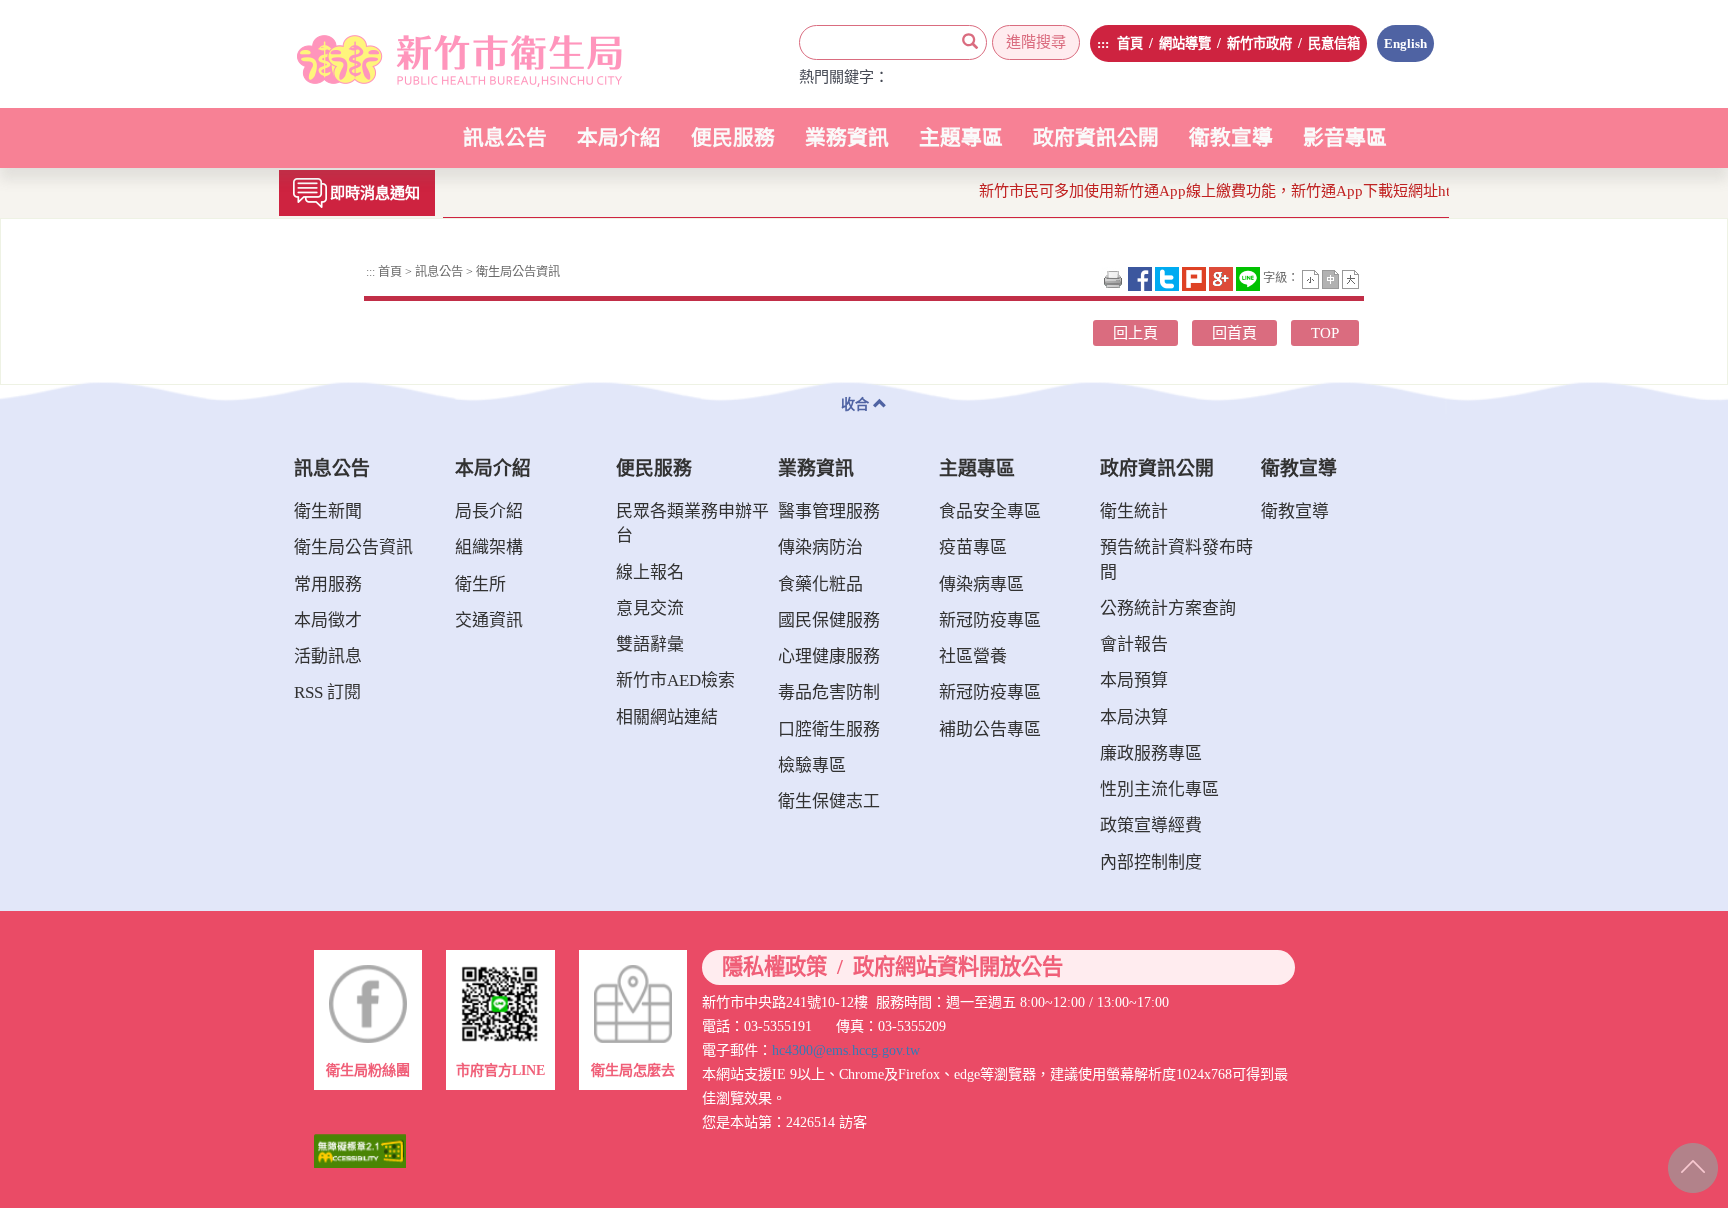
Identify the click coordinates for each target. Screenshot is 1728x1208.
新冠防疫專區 (990, 620)
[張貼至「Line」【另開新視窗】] (1249, 278)
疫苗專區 (973, 547)
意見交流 (650, 608)
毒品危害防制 (829, 692)
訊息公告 (505, 147)
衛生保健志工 (829, 801)
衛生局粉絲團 (368, 1070)
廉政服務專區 (1151, 753)
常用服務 (328, 584)
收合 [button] (857, 404)
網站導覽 (1185, 43)
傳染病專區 (981, 584)
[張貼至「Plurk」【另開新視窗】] (1195, 278)
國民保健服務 (829, 620)
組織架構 (489, 547)
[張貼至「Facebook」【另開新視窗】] (1141, 278)
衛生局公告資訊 (516, 272)
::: (1103, 43)
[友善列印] (1114, 278)
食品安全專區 (990, 511)
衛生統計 (1134, 511)
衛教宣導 (1231, 138)
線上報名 (650, 572)
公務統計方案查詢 (1168, 608)
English (1405, 43)
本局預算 (1134, 680)
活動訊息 (328, 656)
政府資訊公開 (1096, 147)
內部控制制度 (1151, 862)
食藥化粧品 (820, 584)
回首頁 (1234, 333)
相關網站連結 (667, 717)
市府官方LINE (500, 1070)
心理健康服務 (829, 656)
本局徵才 (328, 620)
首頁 (1130, 43)
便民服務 (733, 147)
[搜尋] (970, 42)
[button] (1312, 278)
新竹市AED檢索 (675, 680)
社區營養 (973, 656)
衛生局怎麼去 (633, 1070)
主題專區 (961, 147)
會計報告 (1134, 644)
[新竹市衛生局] (436, 54)
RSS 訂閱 (327, 692)
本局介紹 (619, 147)
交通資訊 (489, 620)
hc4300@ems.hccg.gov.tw (846, 1050)
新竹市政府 (1259, 43)
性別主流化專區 (1159, 789)
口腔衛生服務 (829, 729)
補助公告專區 (990, 729)
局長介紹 (489, 511)
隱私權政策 (774, 967)
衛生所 (480, 584)
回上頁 (1135, 333)
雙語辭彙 (650, 644)
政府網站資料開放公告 (958, 967)
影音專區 (1345, 138)
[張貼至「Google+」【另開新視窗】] (1222, 278)
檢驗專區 (812, 765)
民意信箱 (1334, 43)
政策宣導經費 (1151, 825)
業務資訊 (847, 147)
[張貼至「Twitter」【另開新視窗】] (1168, 278)
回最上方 (1690, 1164)
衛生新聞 (328, 511)
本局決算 (1134, 717)
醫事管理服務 (829, 511)
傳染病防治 (820, 547)
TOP (1325, 333)
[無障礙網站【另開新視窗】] (360, 1149)
